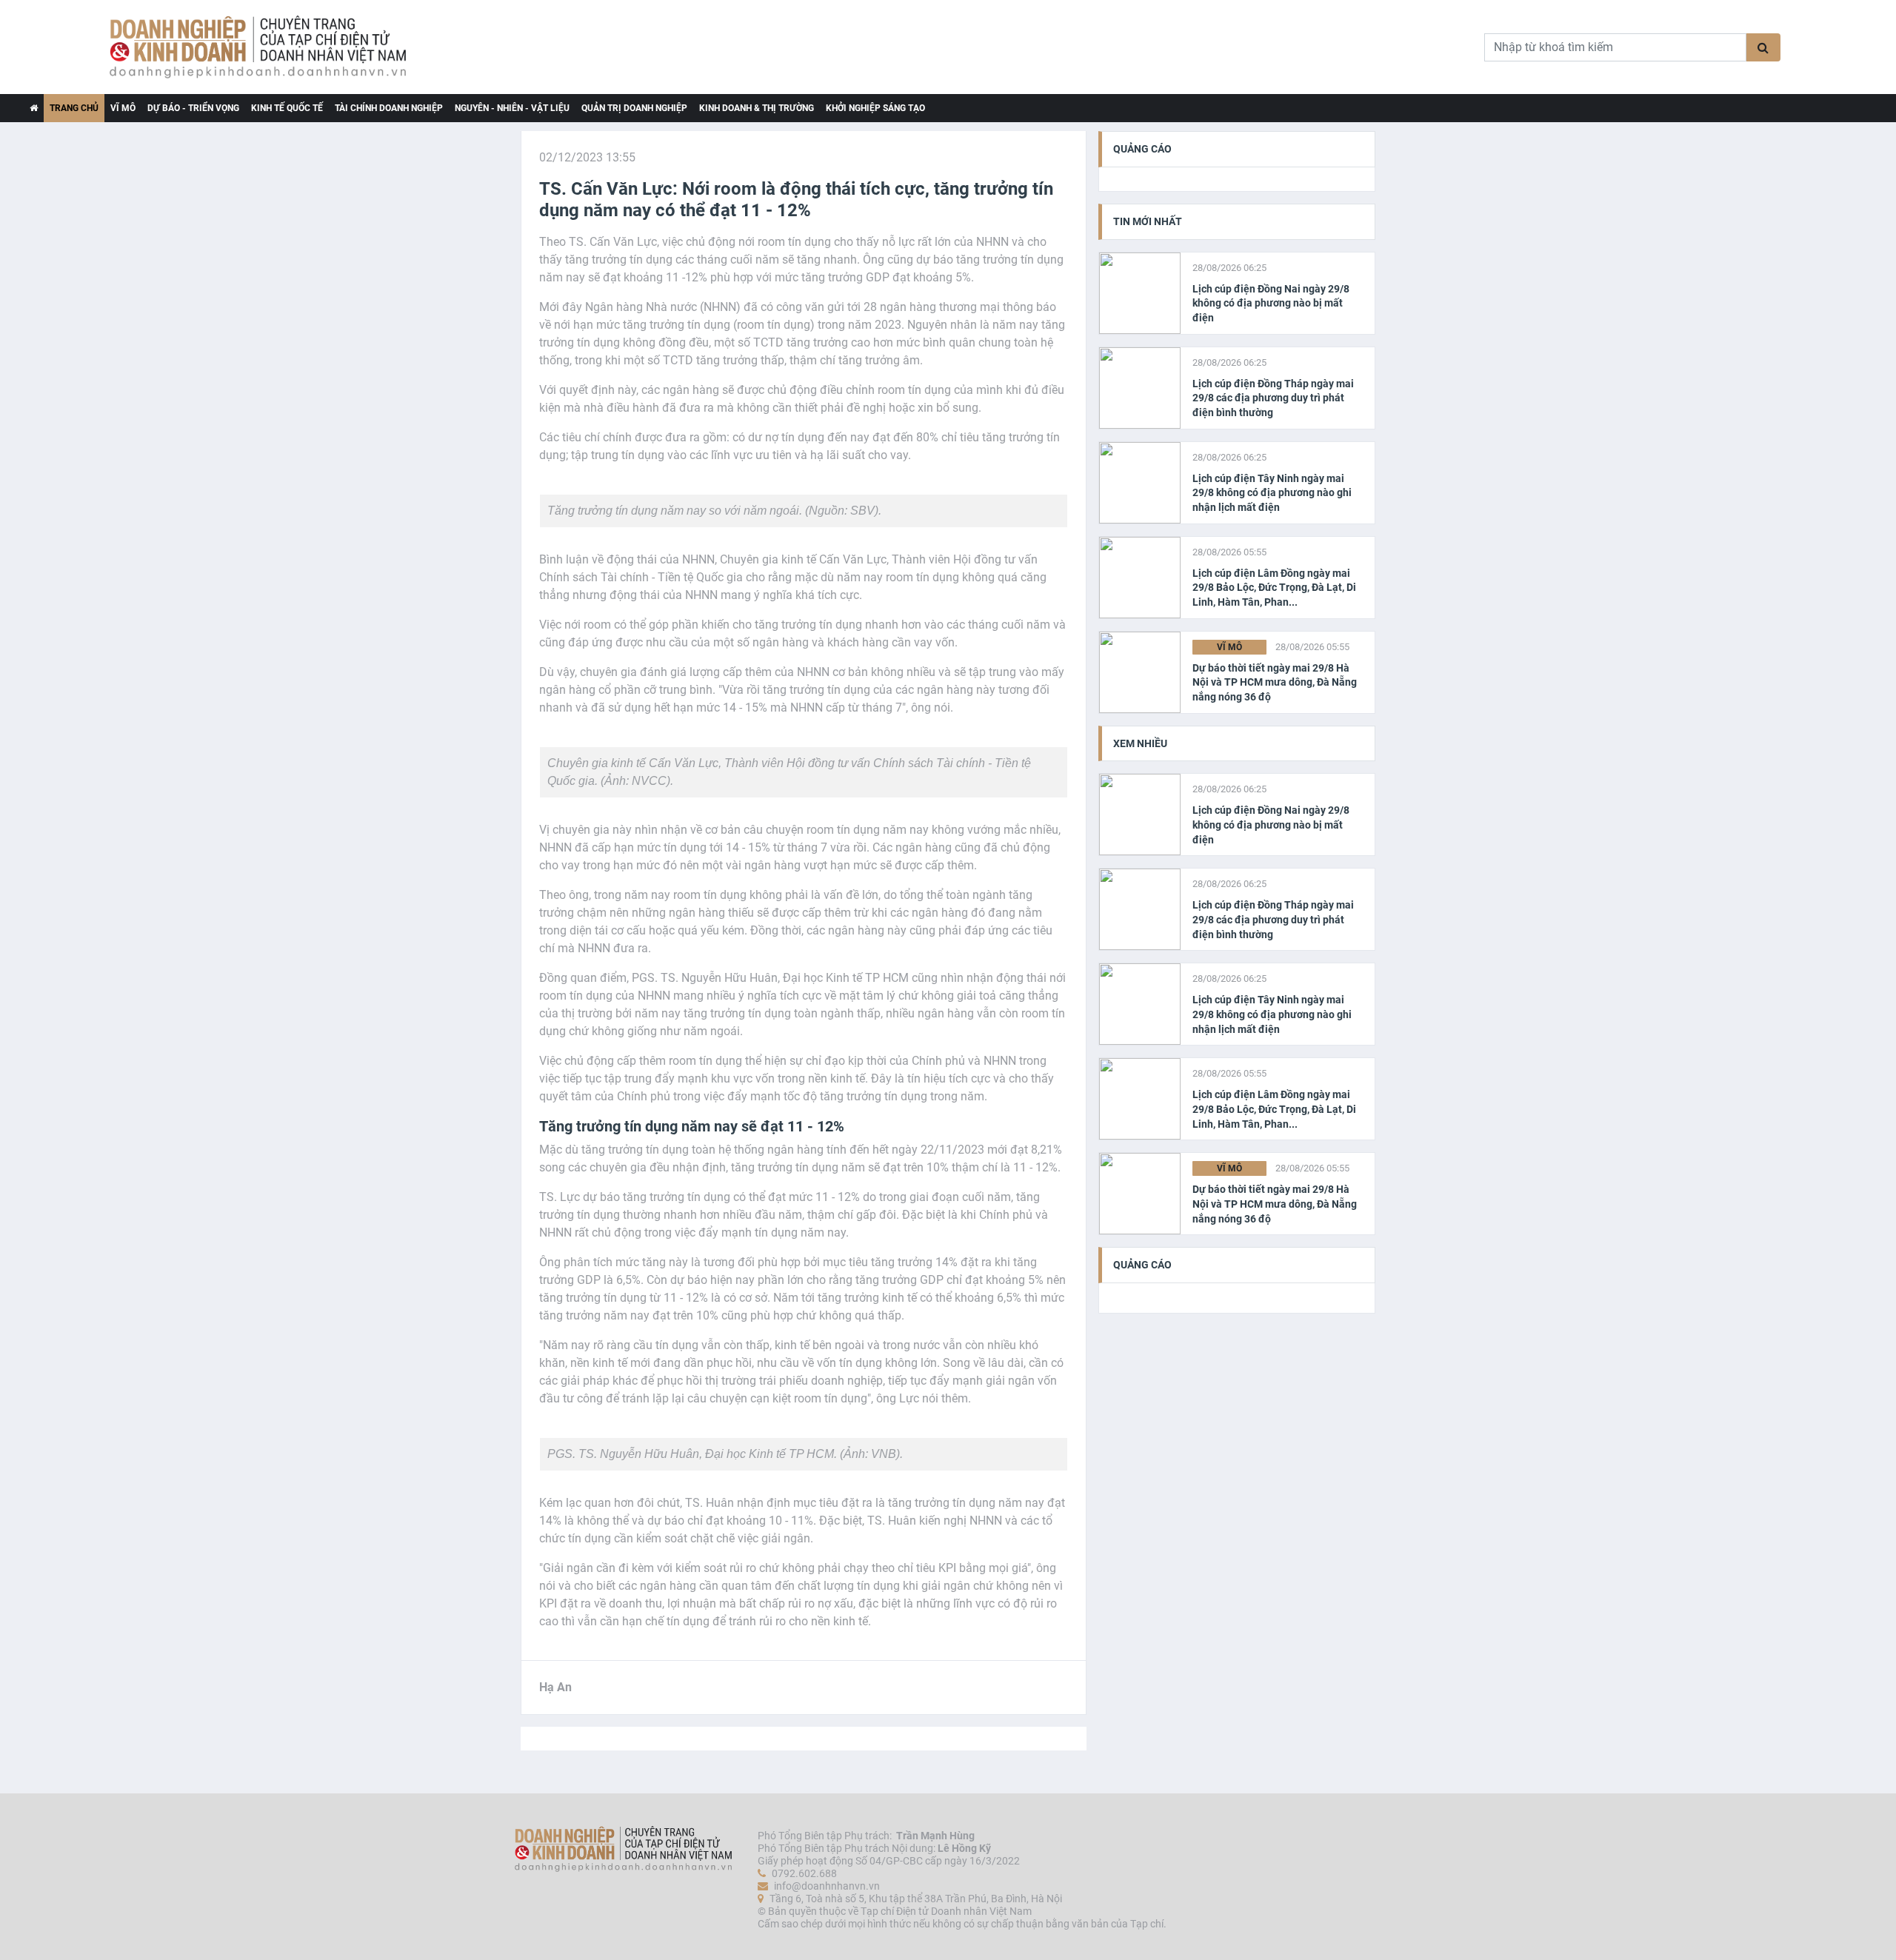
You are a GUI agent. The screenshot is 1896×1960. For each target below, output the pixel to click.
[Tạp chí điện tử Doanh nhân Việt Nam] (34, 108)
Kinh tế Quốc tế (287, 108)
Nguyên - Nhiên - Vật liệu (512, 108)
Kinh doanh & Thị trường (757, 108)
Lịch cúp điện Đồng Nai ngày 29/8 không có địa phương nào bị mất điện (1271, 303)
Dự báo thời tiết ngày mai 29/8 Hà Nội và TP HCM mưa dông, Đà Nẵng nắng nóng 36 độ (1275, 682)
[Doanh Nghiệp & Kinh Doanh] (444, 47)
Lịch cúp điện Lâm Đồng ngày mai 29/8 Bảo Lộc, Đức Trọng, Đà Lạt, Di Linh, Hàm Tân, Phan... (1274, 588)
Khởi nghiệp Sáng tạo (875, 108)
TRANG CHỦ (74, 108)
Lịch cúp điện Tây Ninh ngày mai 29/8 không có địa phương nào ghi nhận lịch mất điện (1272, 493)
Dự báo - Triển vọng (193, 108)
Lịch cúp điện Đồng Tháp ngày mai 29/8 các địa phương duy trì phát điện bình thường (1273, 398)
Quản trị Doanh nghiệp (634, 108)
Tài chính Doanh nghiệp (389, 108)
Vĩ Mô (123, 108)
